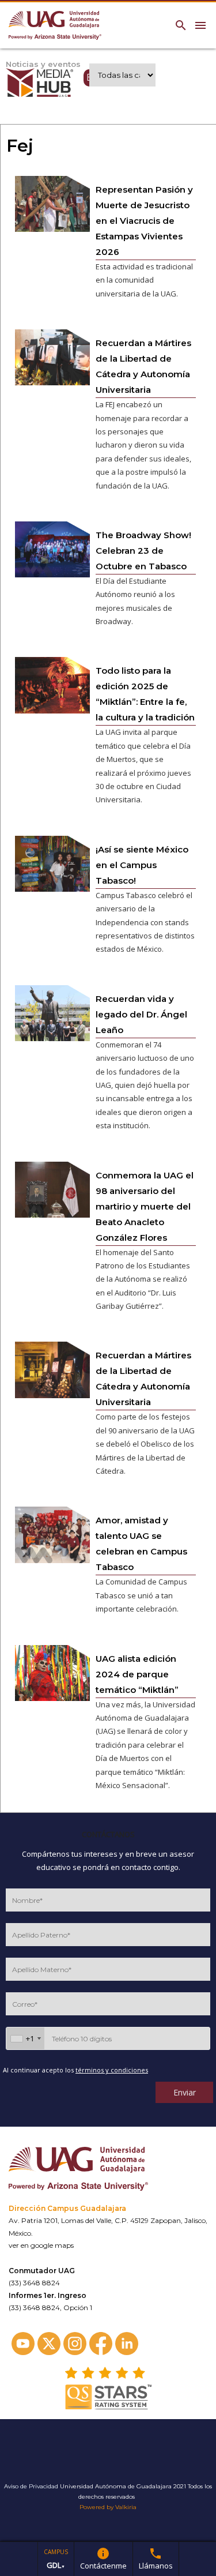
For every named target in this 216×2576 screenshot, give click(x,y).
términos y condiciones (112, 2070)
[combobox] (25, 2038)
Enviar (185, 2092)
